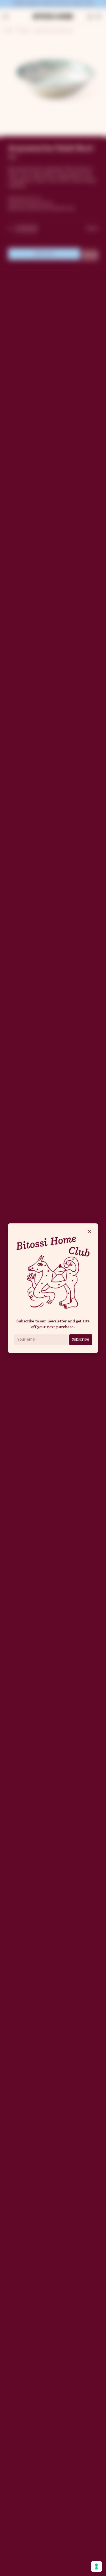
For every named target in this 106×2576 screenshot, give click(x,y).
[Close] (90, 1232)
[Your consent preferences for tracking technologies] (96, 2566)
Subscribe (81, 1339)
